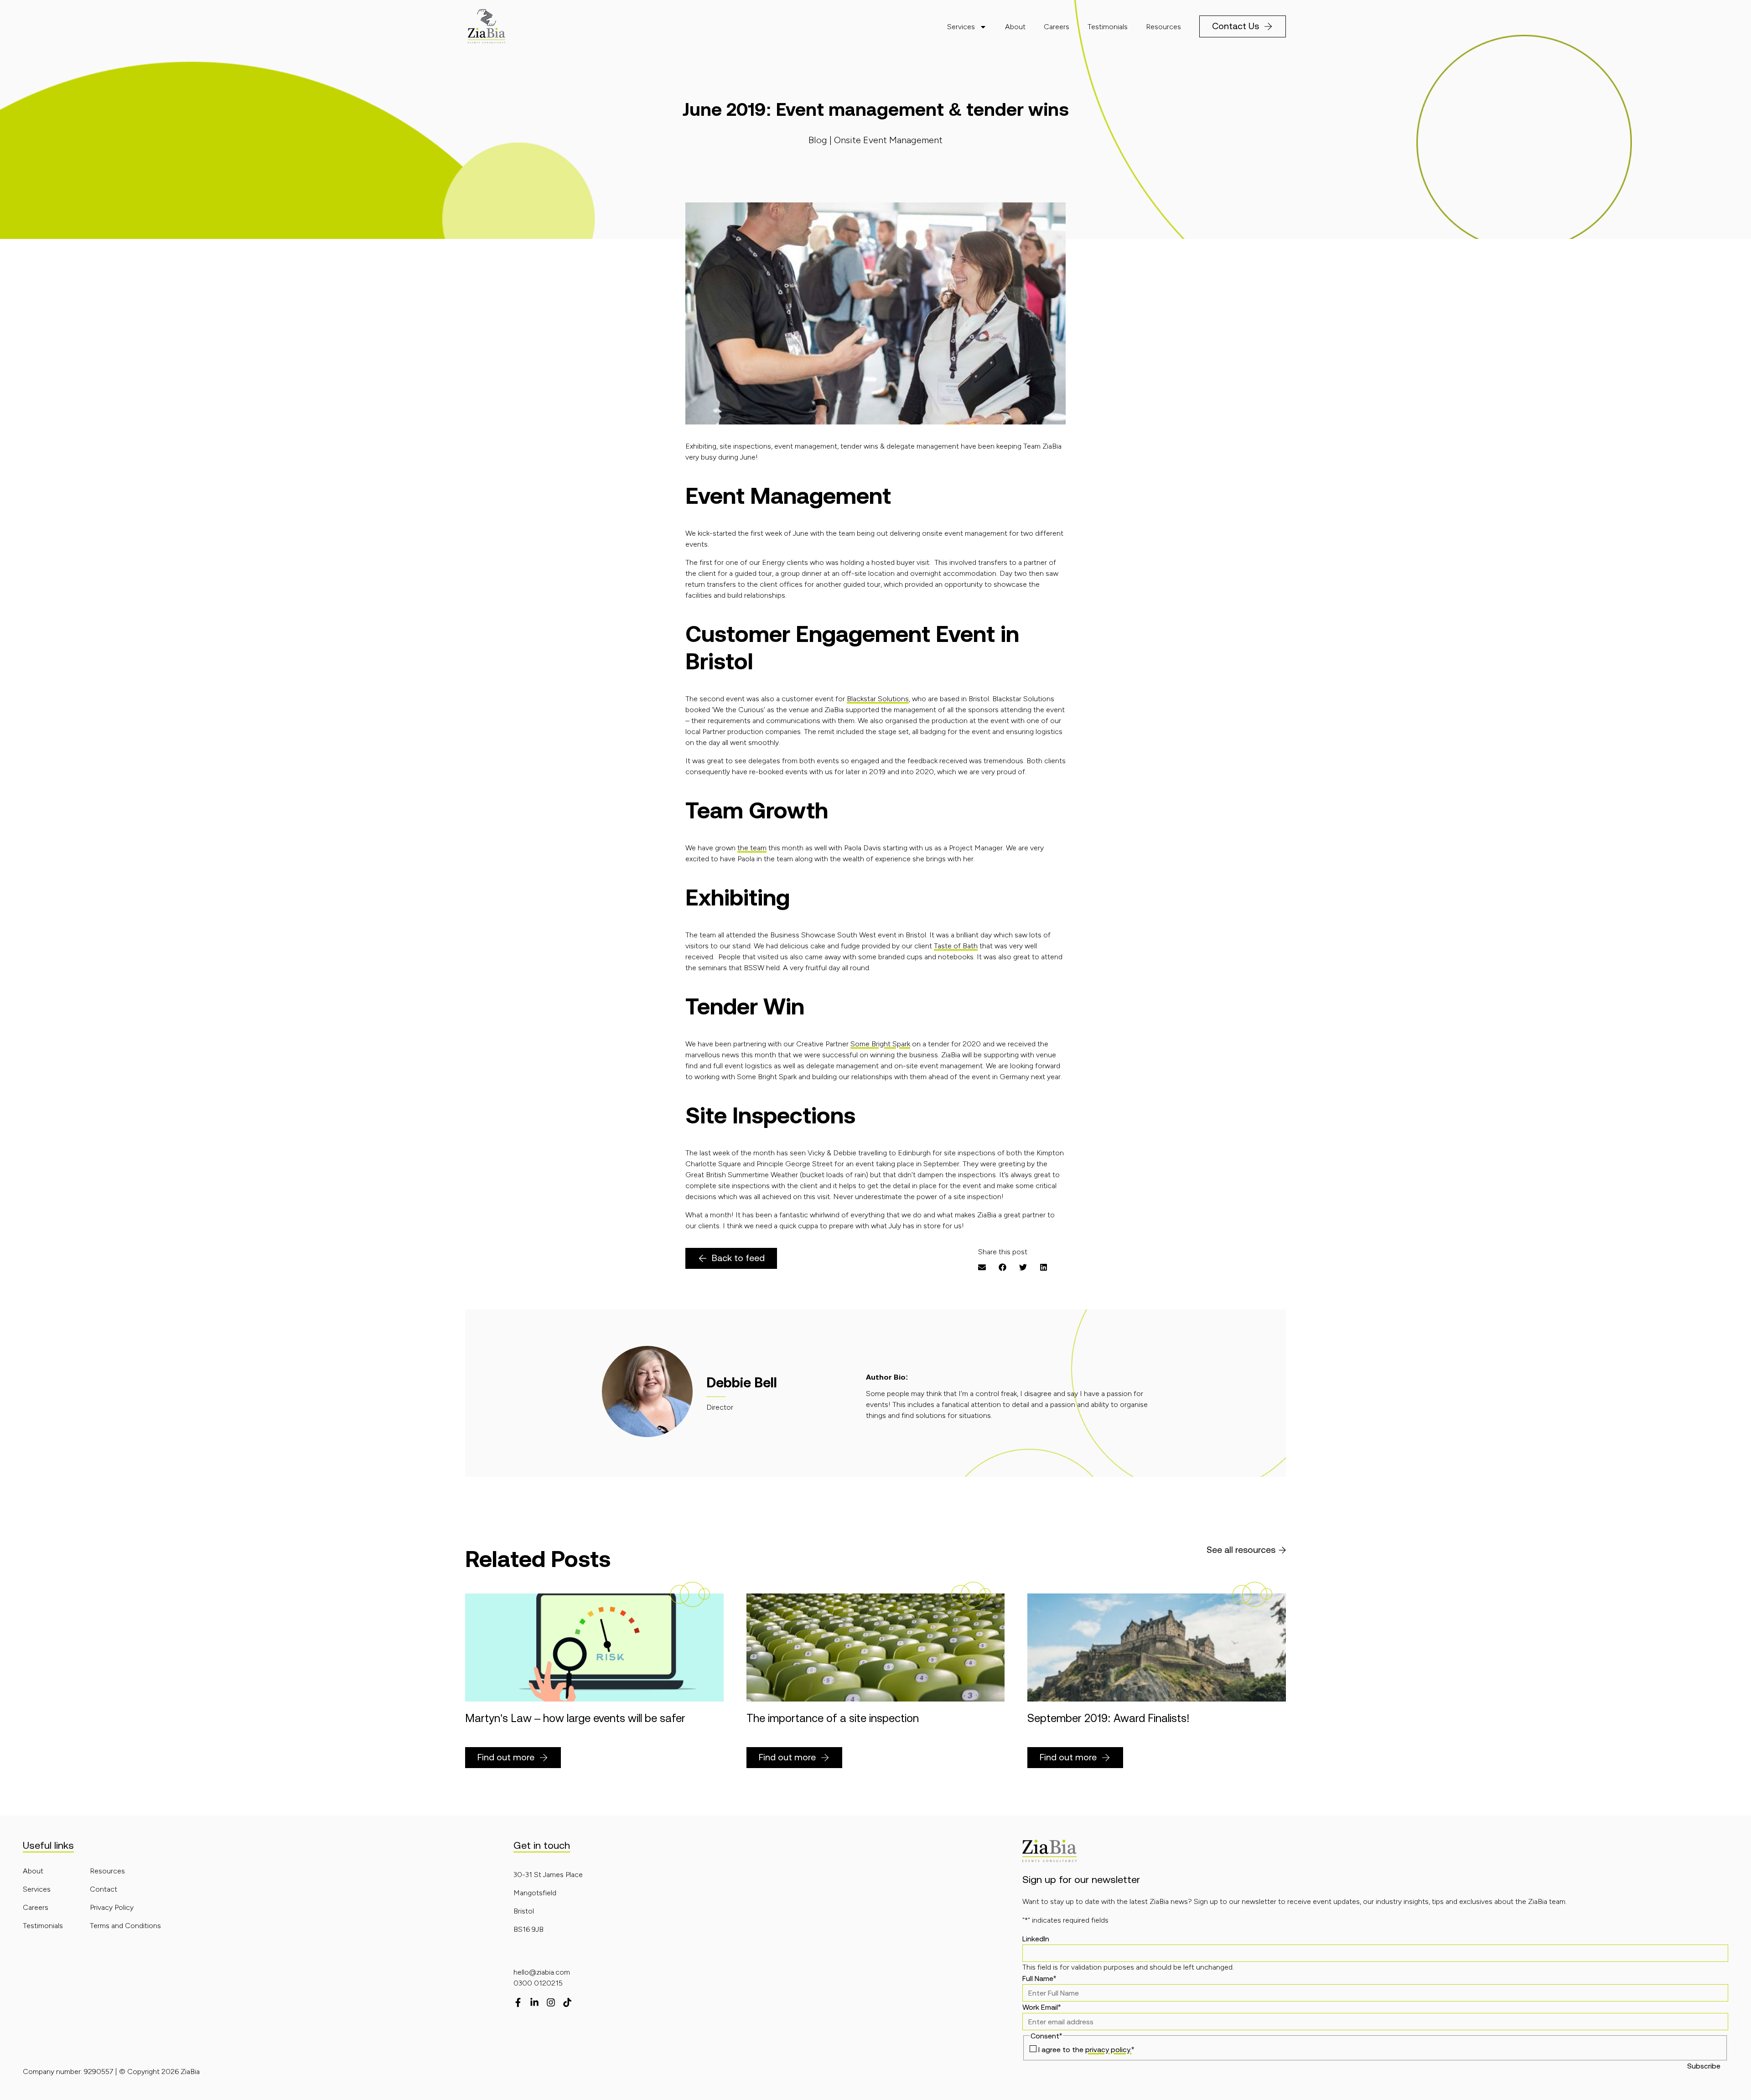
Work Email (1041, 2007)
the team (752, 848)
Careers (1057, 27)
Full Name (1039, 1978)
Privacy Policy (112, 1907)
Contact (104, 1889)
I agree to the (1086, 2049)
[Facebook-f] (518, 2002)
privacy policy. (1108, 2049)
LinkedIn (1036, 1939)
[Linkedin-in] (534, 2002)
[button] (982, 1267)
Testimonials (1108, 27)
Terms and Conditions (125, 1926)
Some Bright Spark (880, 1044)
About (1015, 27)
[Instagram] (551, 2002)
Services (961, 27)
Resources (1163, 27)
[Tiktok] (567, 2002)
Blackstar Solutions (878, 699)
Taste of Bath (956, 946)
